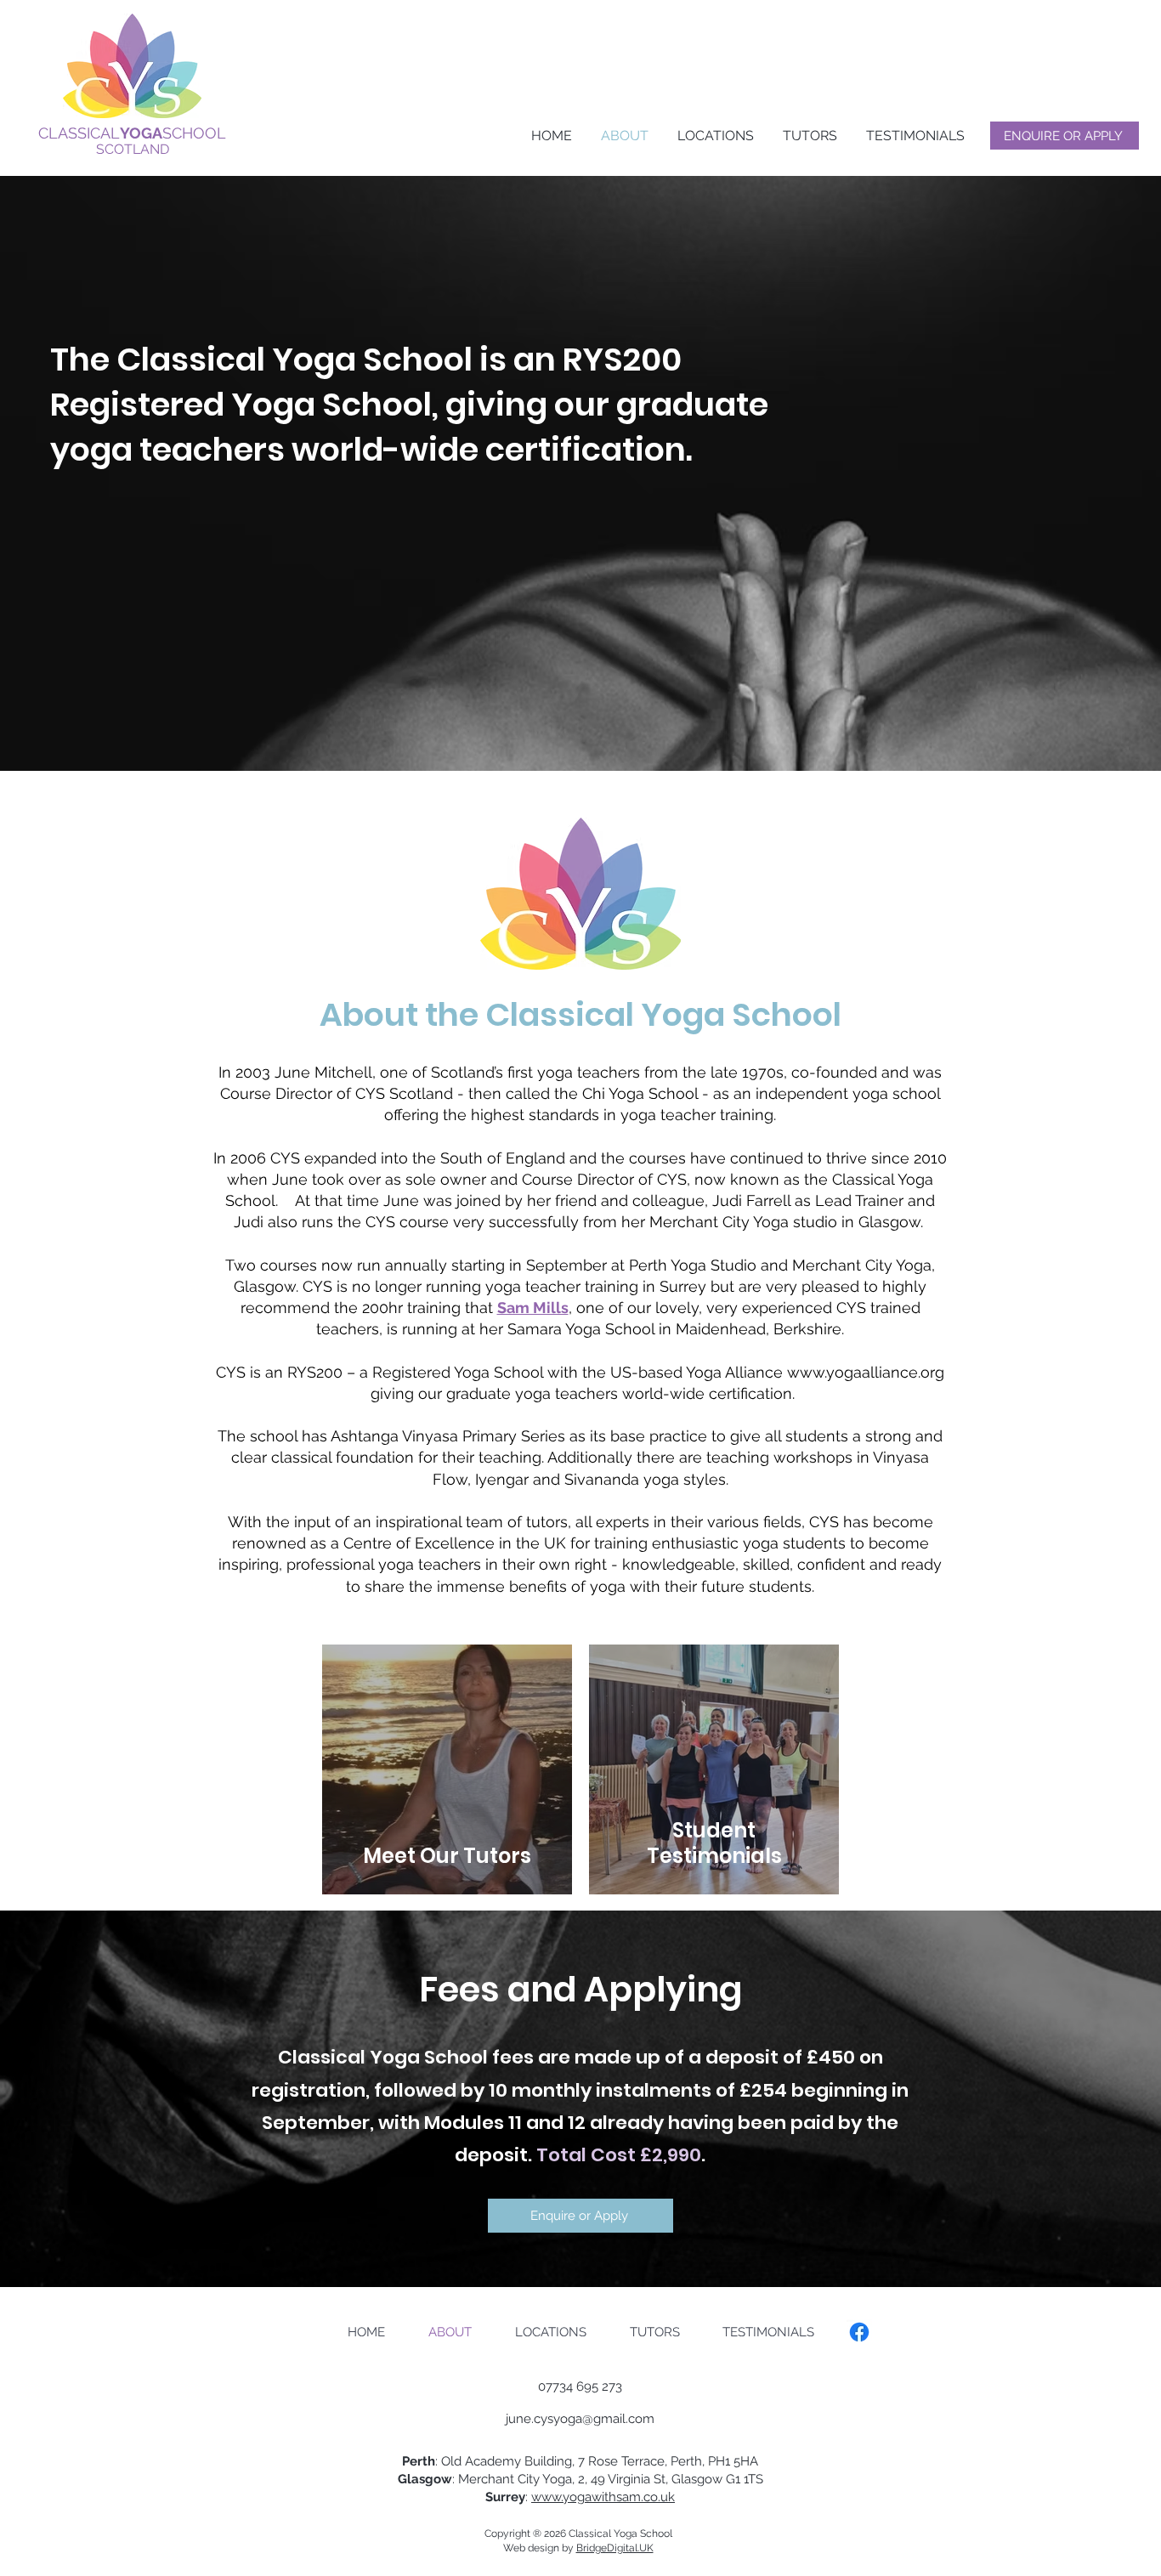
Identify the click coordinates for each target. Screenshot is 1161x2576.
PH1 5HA (733, 2461)
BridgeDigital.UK (615, 2548)
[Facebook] (859, 2332)
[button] (714, 136)
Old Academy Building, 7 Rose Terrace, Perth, (575, 2461)
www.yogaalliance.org (866, 1372)
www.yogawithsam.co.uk (603, 2497)
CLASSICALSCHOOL (132, 133)
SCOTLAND (133, 149)
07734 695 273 (580, 2386)
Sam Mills (533, 1308)
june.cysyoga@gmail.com (580, 2419)
